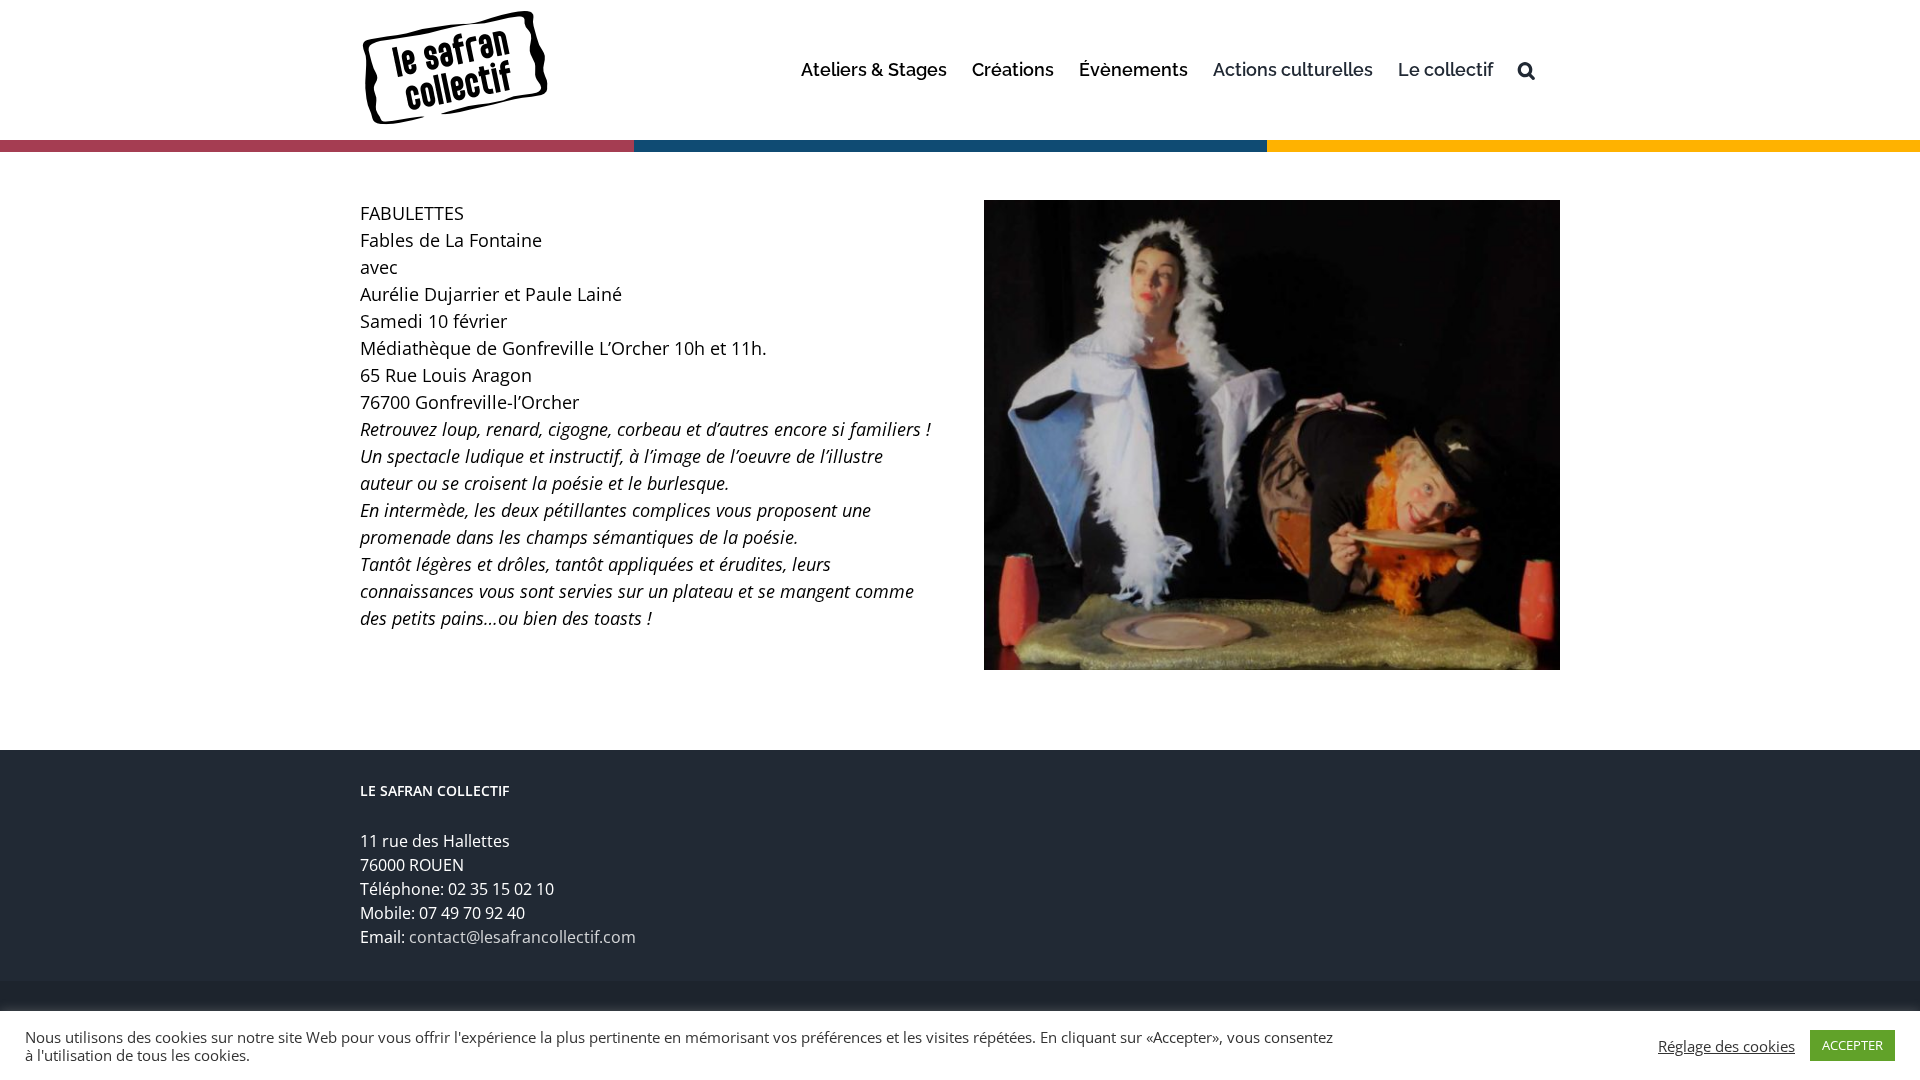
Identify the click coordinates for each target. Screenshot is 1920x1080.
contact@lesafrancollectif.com (522, 937)
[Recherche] (1526, 70)
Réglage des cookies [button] (1726, 1046)
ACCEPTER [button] (1852, 1045)
